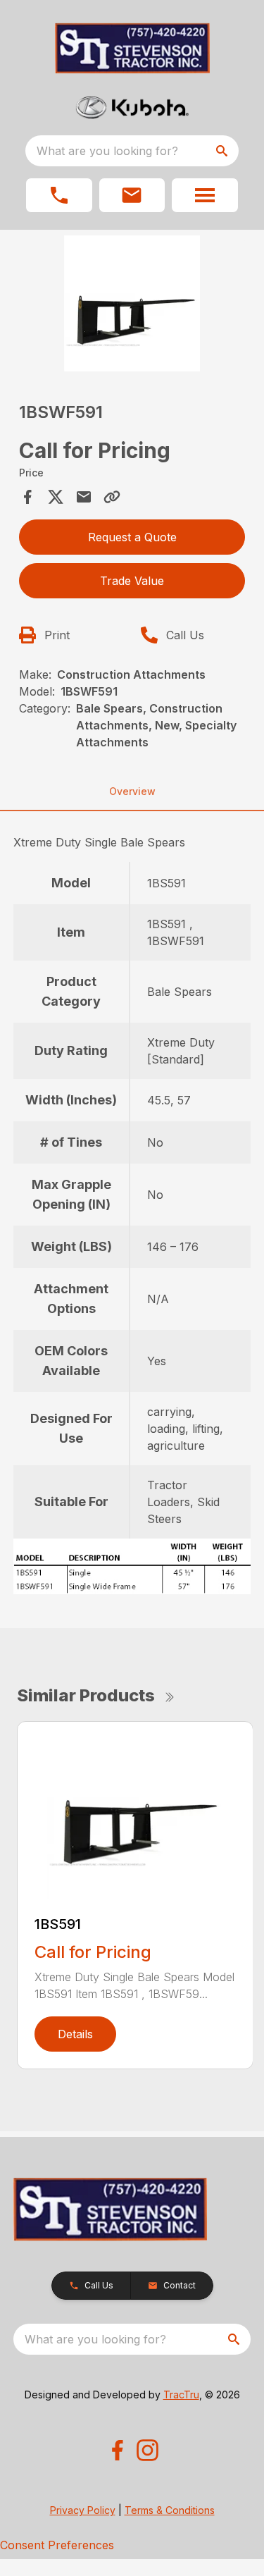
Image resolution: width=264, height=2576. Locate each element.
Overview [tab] (132, 791)
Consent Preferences (57, 2545)
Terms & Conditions (170, 2510)
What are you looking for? (107, 151)
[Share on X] (56, 497)
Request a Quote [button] (132, 537)
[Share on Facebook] (27, 497)
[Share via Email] (84, 497)
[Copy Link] (112, 497)
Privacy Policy (83, 2510)
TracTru (181, 2395)
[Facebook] (117, 2450)
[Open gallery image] (132, 303)
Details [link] (75, 2034)
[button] (59, 195)
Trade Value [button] (132, 581)
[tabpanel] (132, 306)
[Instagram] (147, 2450)
